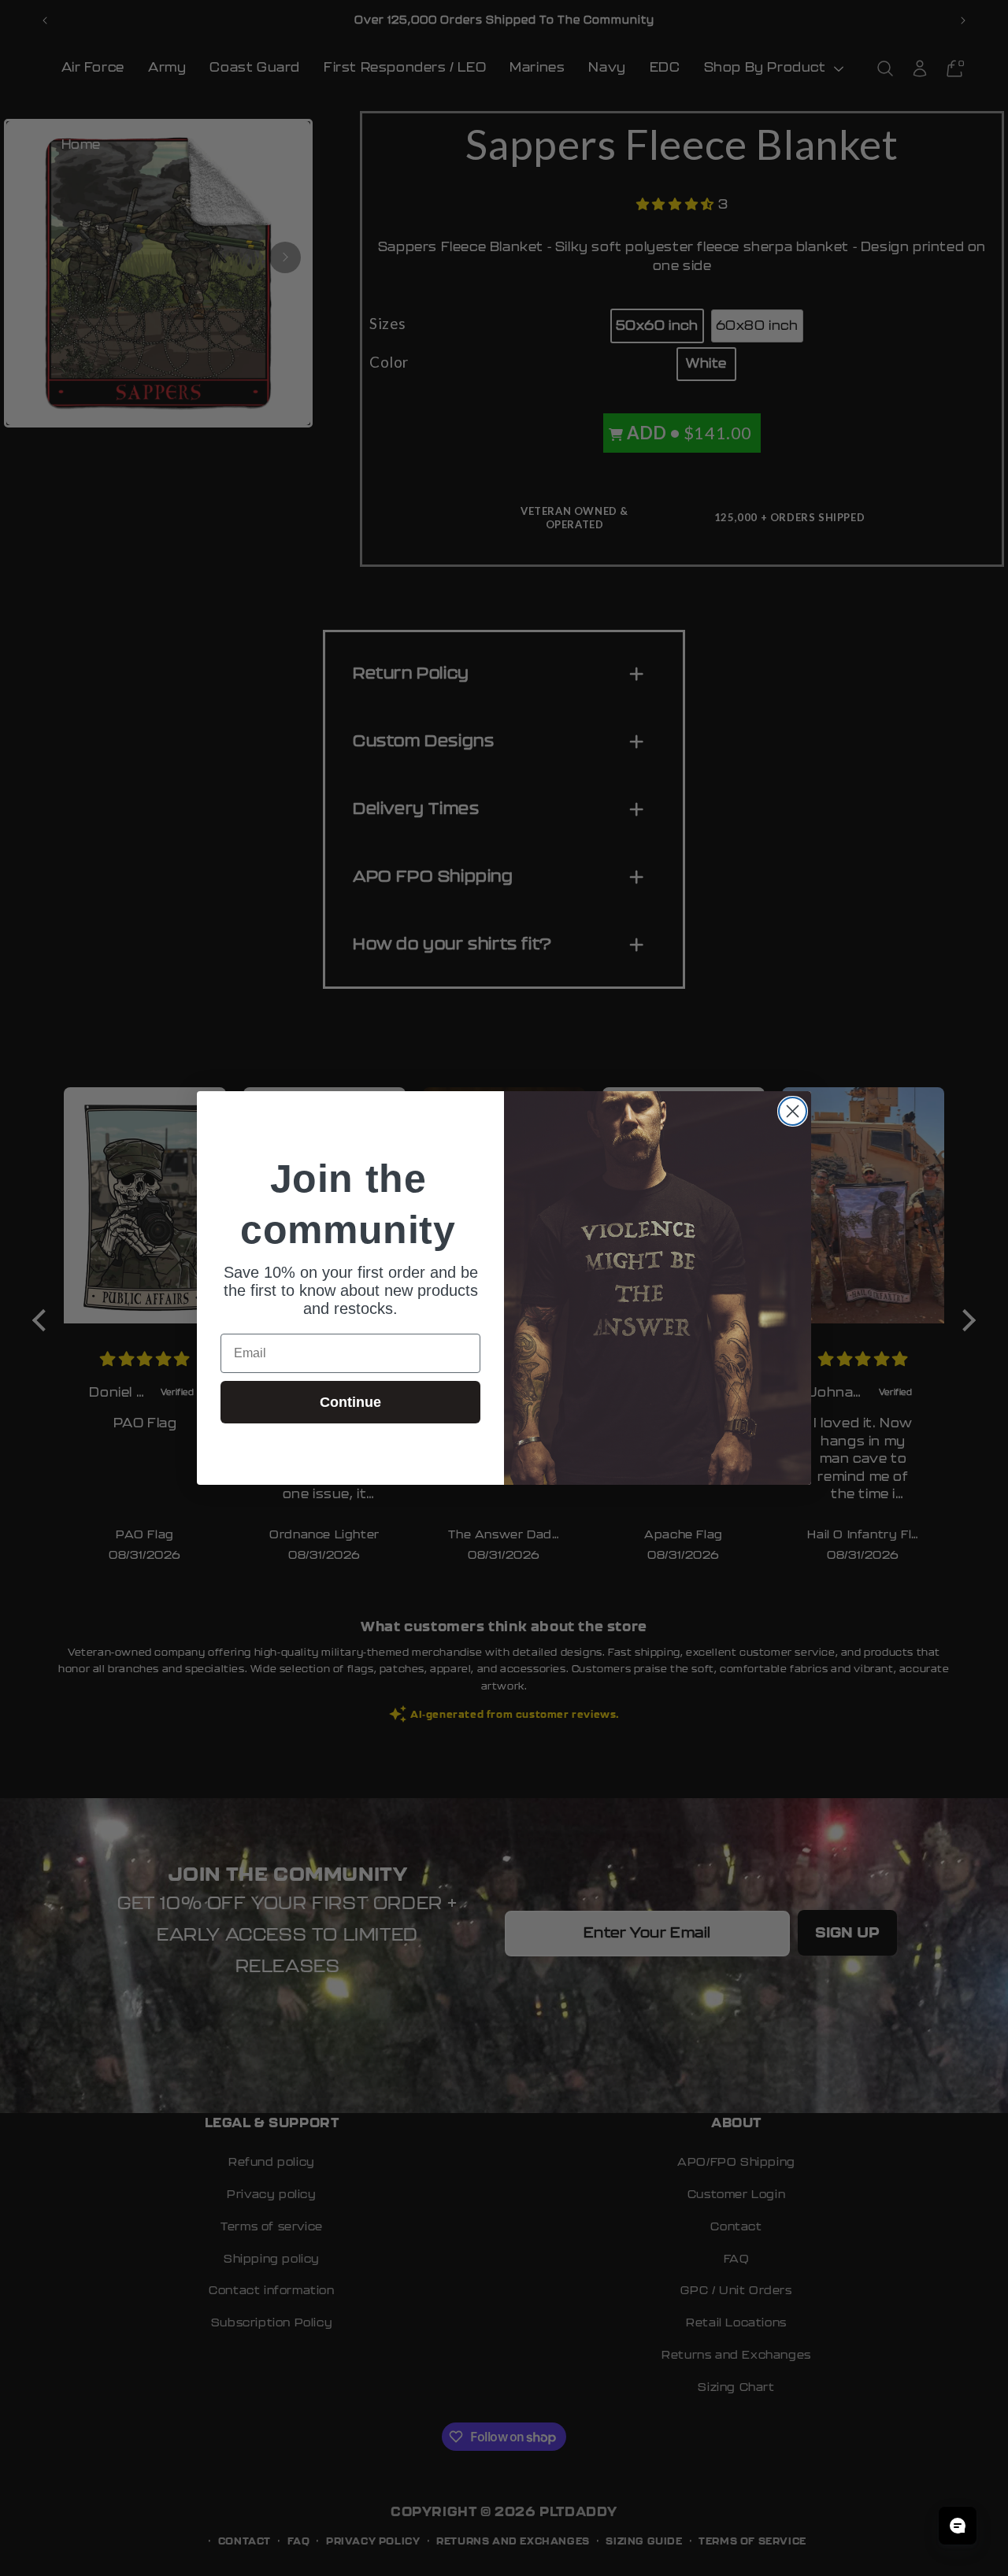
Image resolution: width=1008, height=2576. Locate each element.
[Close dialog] (793, 1111)
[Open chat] (958, 2526)
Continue (350, 1402)
